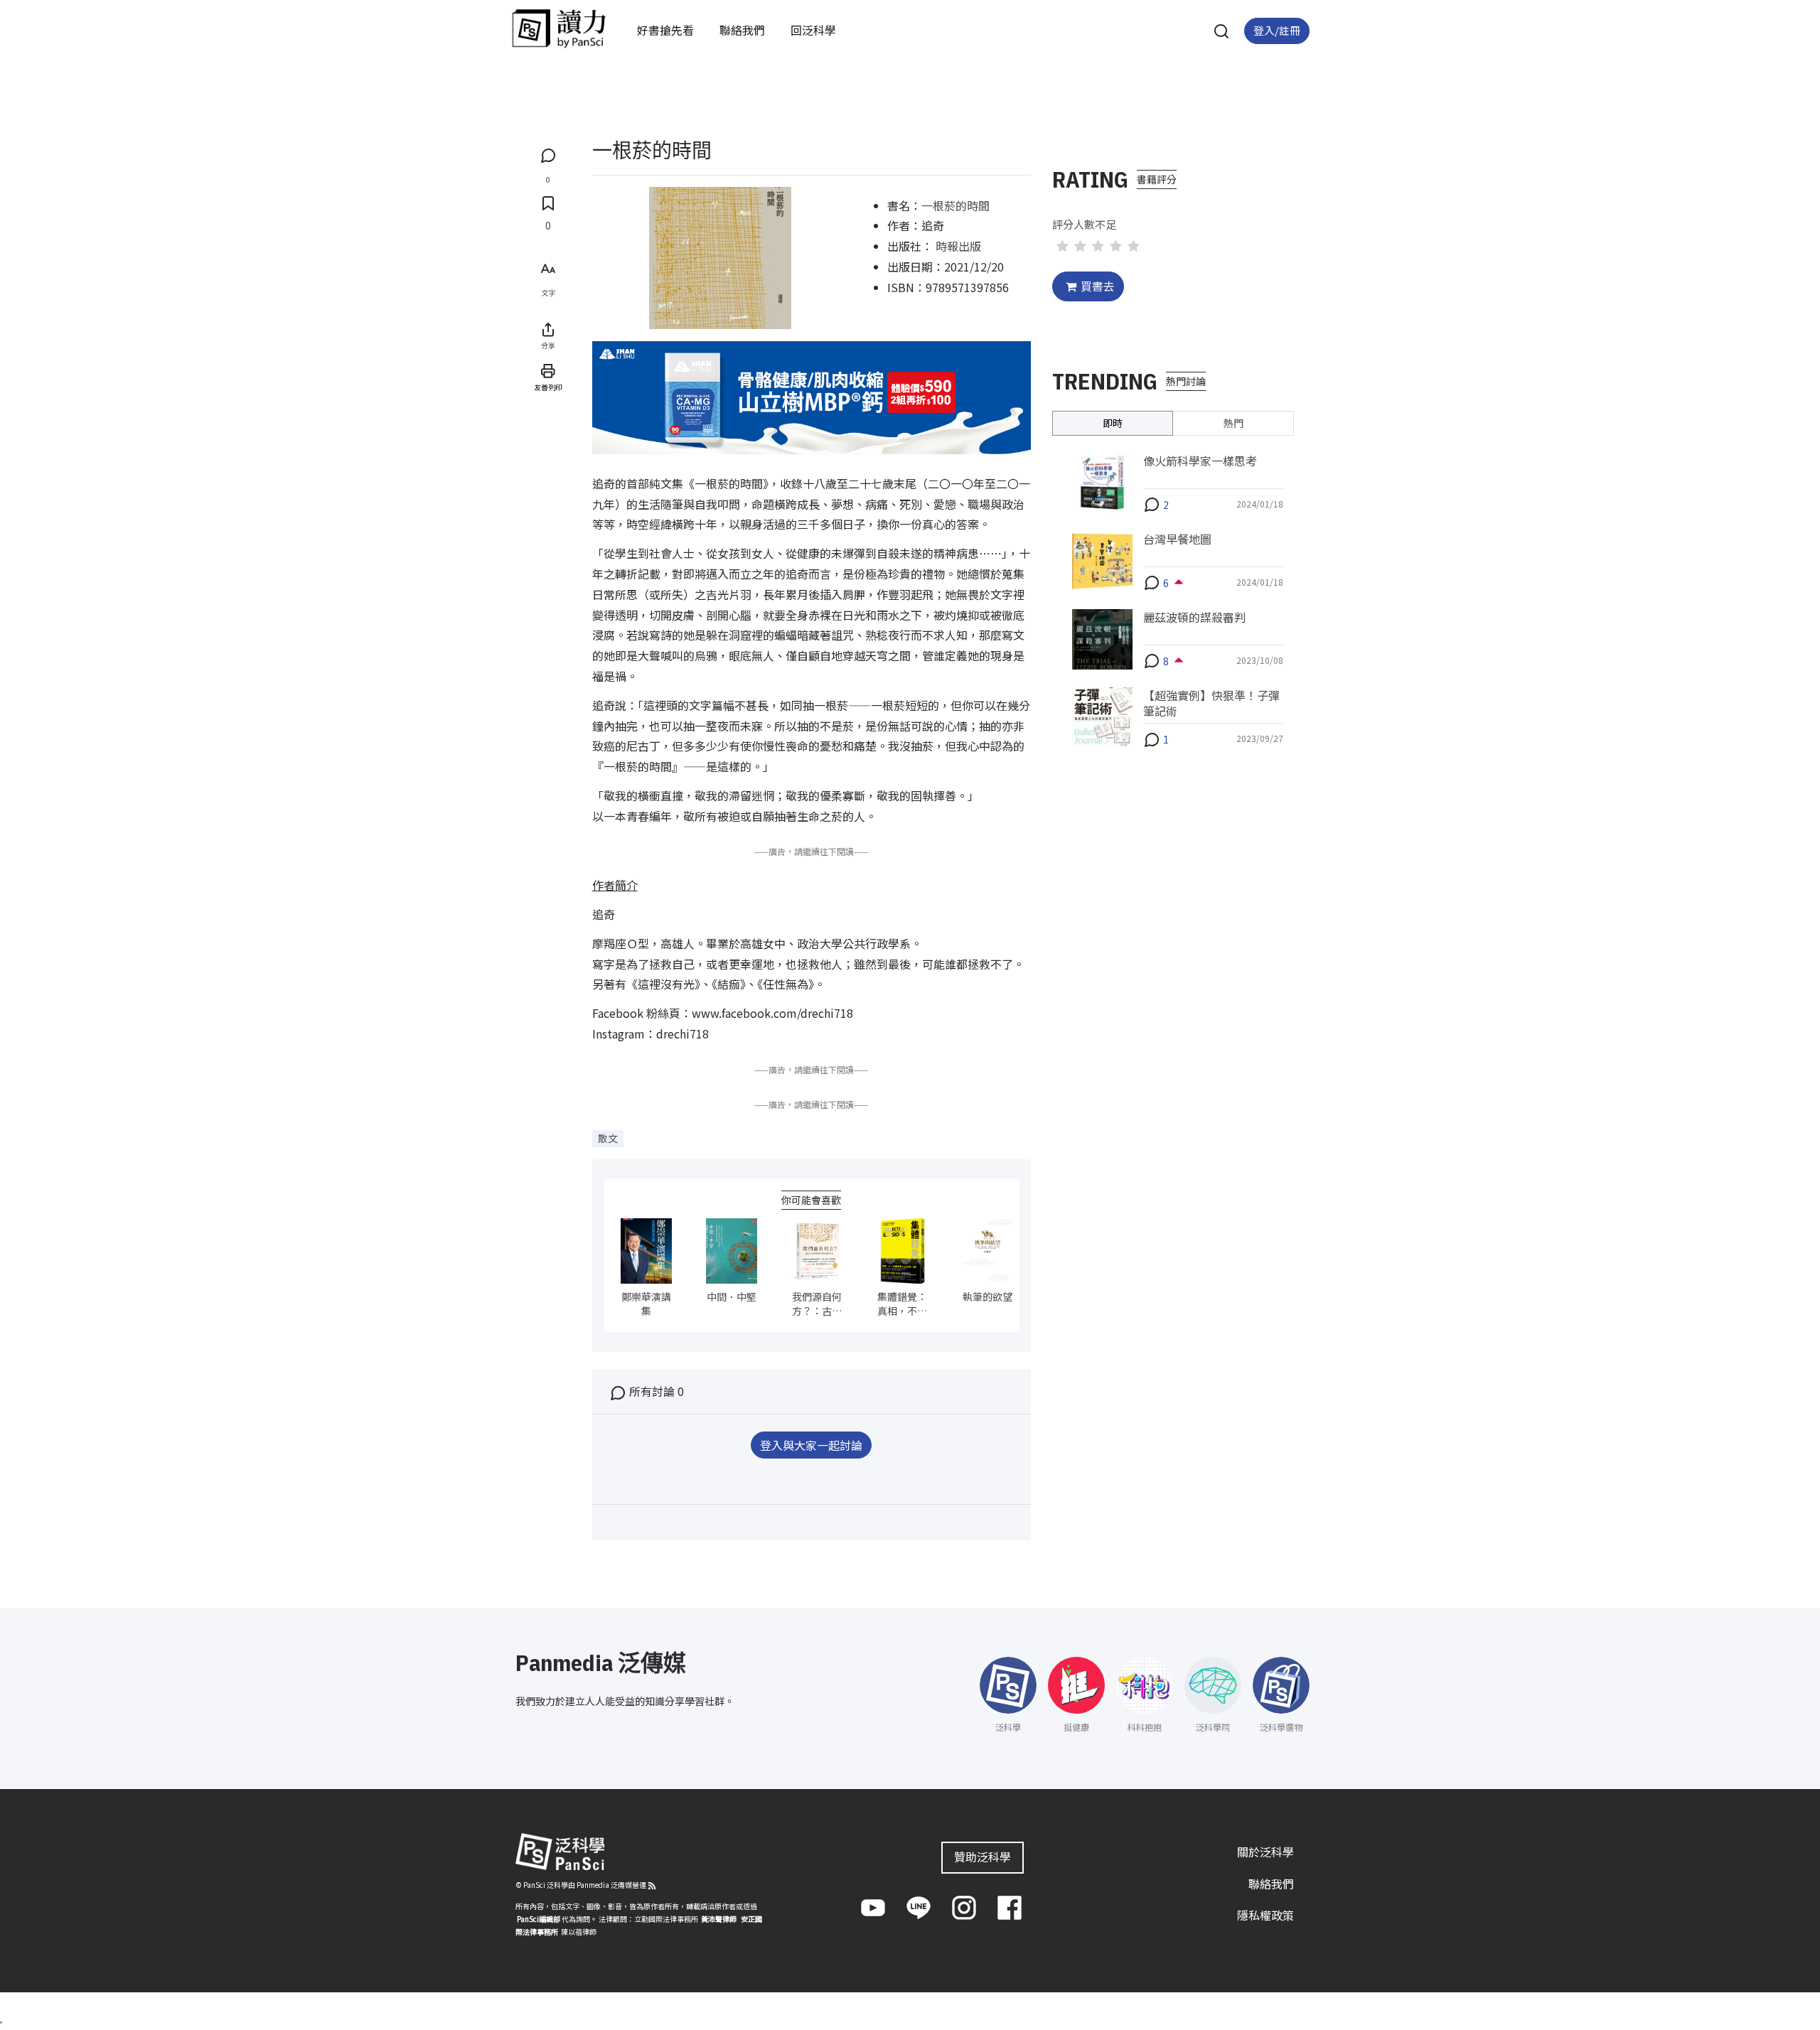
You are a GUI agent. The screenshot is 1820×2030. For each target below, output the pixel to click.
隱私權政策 (1265, 1915)
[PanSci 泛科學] (559, 28)
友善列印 (548, 387)
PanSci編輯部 (539, 1919)
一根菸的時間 (955, 205)
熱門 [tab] (1233, 422)
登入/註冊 (1277, 30)
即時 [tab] (1113, 422)
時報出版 (958, 246)
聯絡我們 (742, 30)
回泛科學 (813, 30)
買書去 (1098, 286)
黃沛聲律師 (719, 1919)
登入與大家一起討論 (811, 1445)
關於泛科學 (1265, 1852)
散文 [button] (608, 1138)
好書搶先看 (665, 30)
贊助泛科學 (983, 1857)
